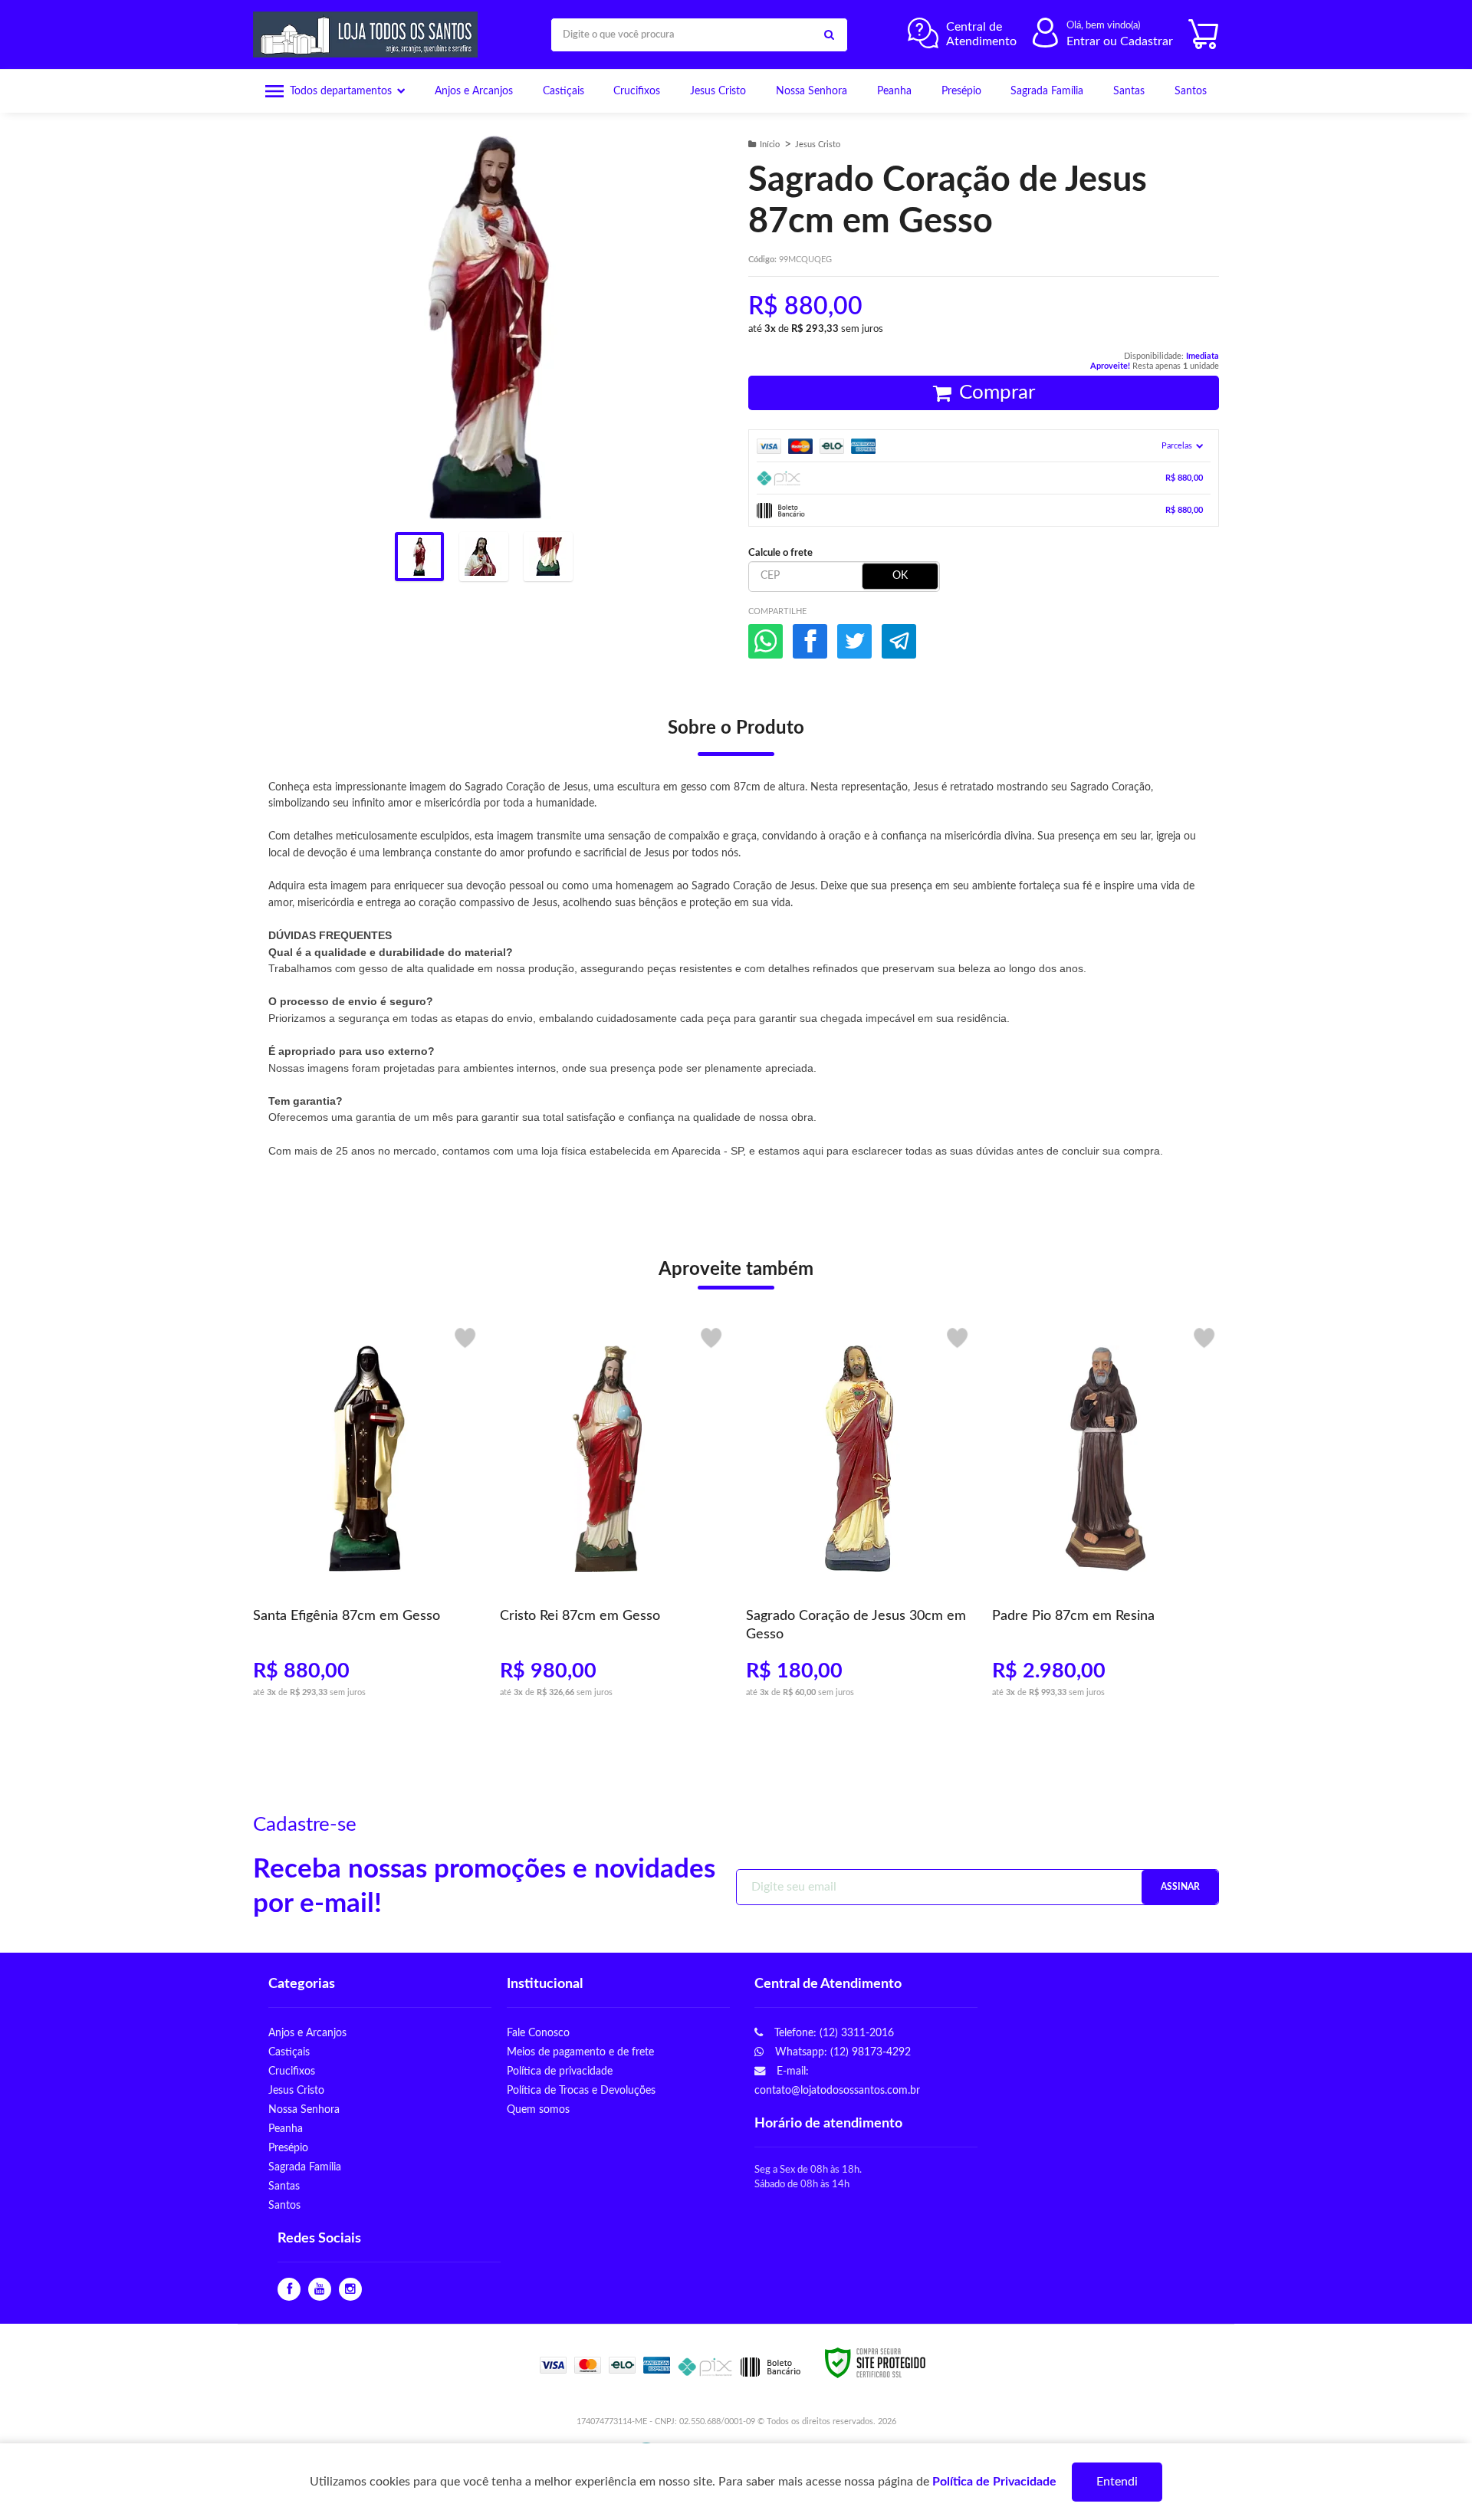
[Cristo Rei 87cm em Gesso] (613, 1518)
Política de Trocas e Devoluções (581, 2090)
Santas (284, 2186)
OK (900, 576)
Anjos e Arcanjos (307, 2033)
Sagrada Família (305, 2167)
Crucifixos (292, 2071)
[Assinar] (1180, 1887)
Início (770, 145)
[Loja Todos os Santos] (369, 34)
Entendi (1117, 2482)
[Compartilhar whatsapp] (766, 641)
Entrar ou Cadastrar (1120, 41)
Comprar (997, 393)
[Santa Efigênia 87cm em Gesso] (366, 1518)
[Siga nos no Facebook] (289, 2290)
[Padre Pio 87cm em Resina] (1105, 1518)
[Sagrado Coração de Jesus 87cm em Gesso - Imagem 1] (419, 557)
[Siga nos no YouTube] (320, 2290)
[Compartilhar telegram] (899, 641)
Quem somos (538, 2109)
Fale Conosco (538, 2033)
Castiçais (289, 2052)
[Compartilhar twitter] (854, 641)
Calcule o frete (780, 553)
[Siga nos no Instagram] (350, 2290)
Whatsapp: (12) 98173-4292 (841, 2052)
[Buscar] (829, 35)
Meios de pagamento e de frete (580, 2052)
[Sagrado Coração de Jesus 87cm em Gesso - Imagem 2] (484, 557)
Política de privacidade (560, 2071)
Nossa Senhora (304, 2109)
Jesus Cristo (818, 145)
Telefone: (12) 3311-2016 (833, 2033)
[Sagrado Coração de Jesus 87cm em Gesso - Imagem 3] (548, 557)
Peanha (286, 2129)
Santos (284, 2205)
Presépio (288, 2148)
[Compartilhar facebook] (810, 641)
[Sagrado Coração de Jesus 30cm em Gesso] (859, 1518)
